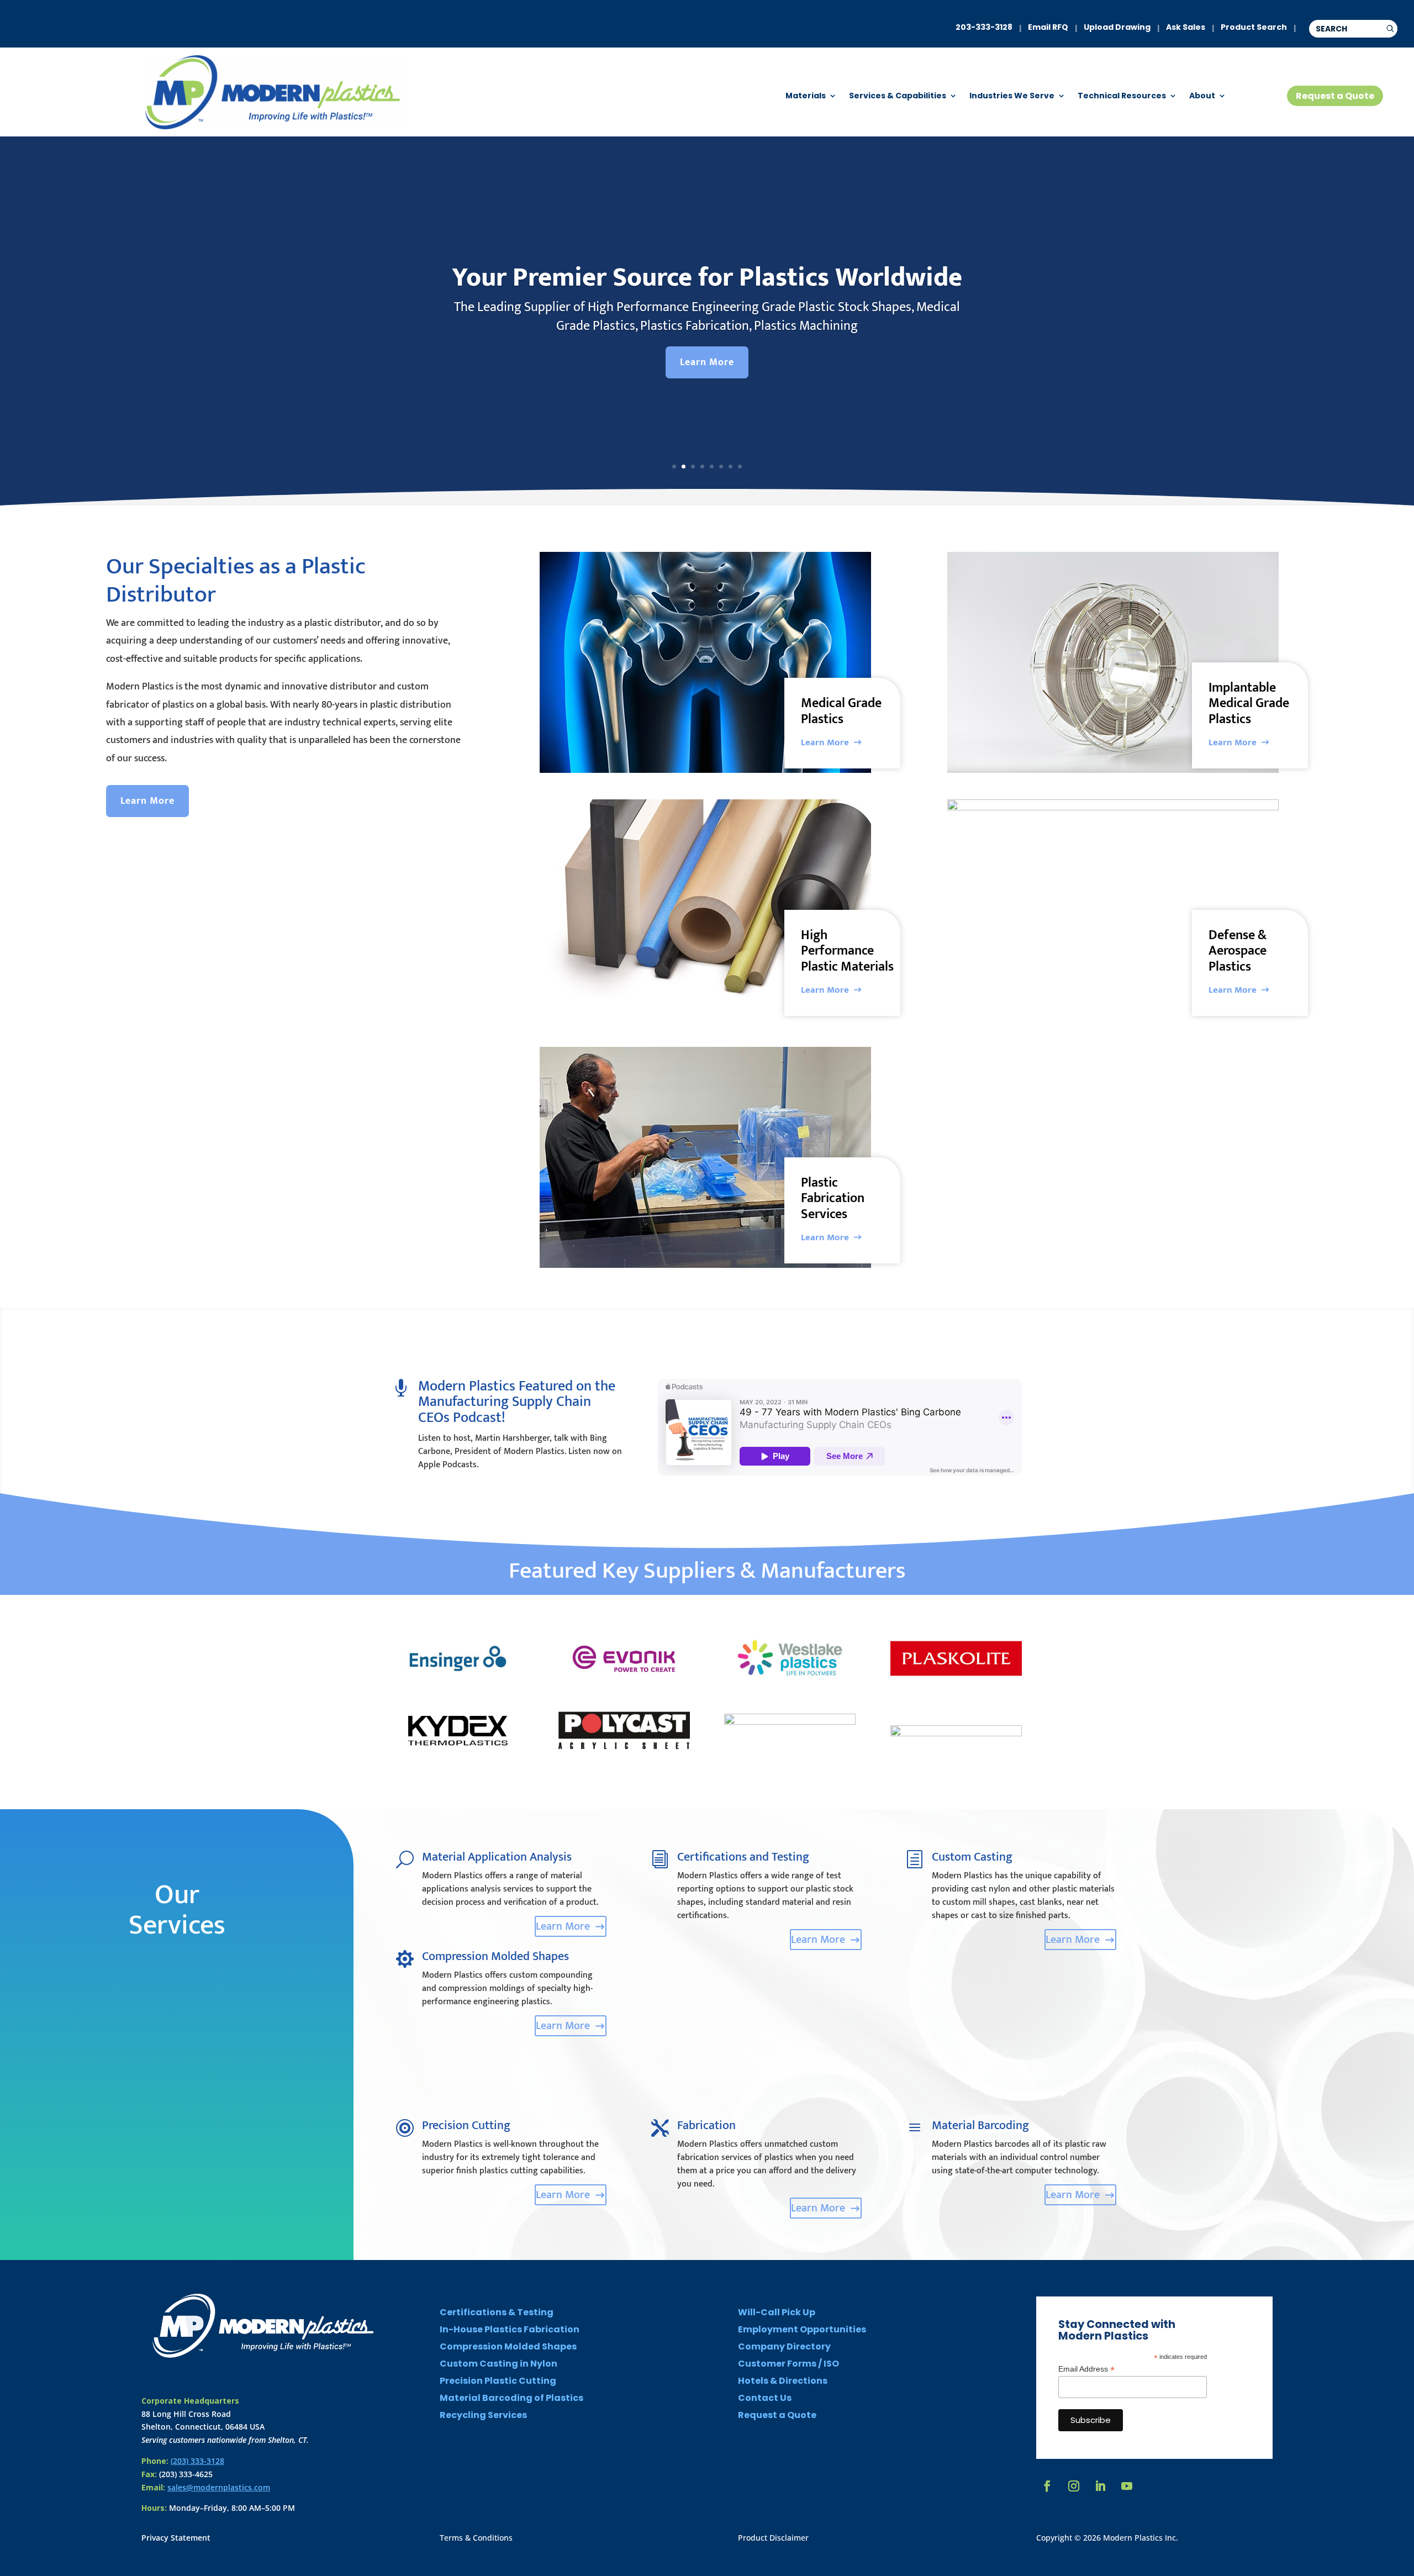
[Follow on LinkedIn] (1100, 2486)
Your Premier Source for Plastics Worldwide (707, 278)
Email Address (1086, 2369)
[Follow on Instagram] (1074, 2486)
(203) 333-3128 (197, 2461)
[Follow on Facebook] (1047, 2486)
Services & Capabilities (898, 96)
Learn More (707, 362)
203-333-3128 (984, 27)
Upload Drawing (1117, 27)
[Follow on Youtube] (1127, 2486)
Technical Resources (1122, 96)
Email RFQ (1048, 27)
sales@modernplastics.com (219, 2487)
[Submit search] (1390, 29)
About (1202, 96)
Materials (806, 96)
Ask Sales (1186, 27)
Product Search (1254, 27)
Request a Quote (1335, 96)
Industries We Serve (1012, 96)
